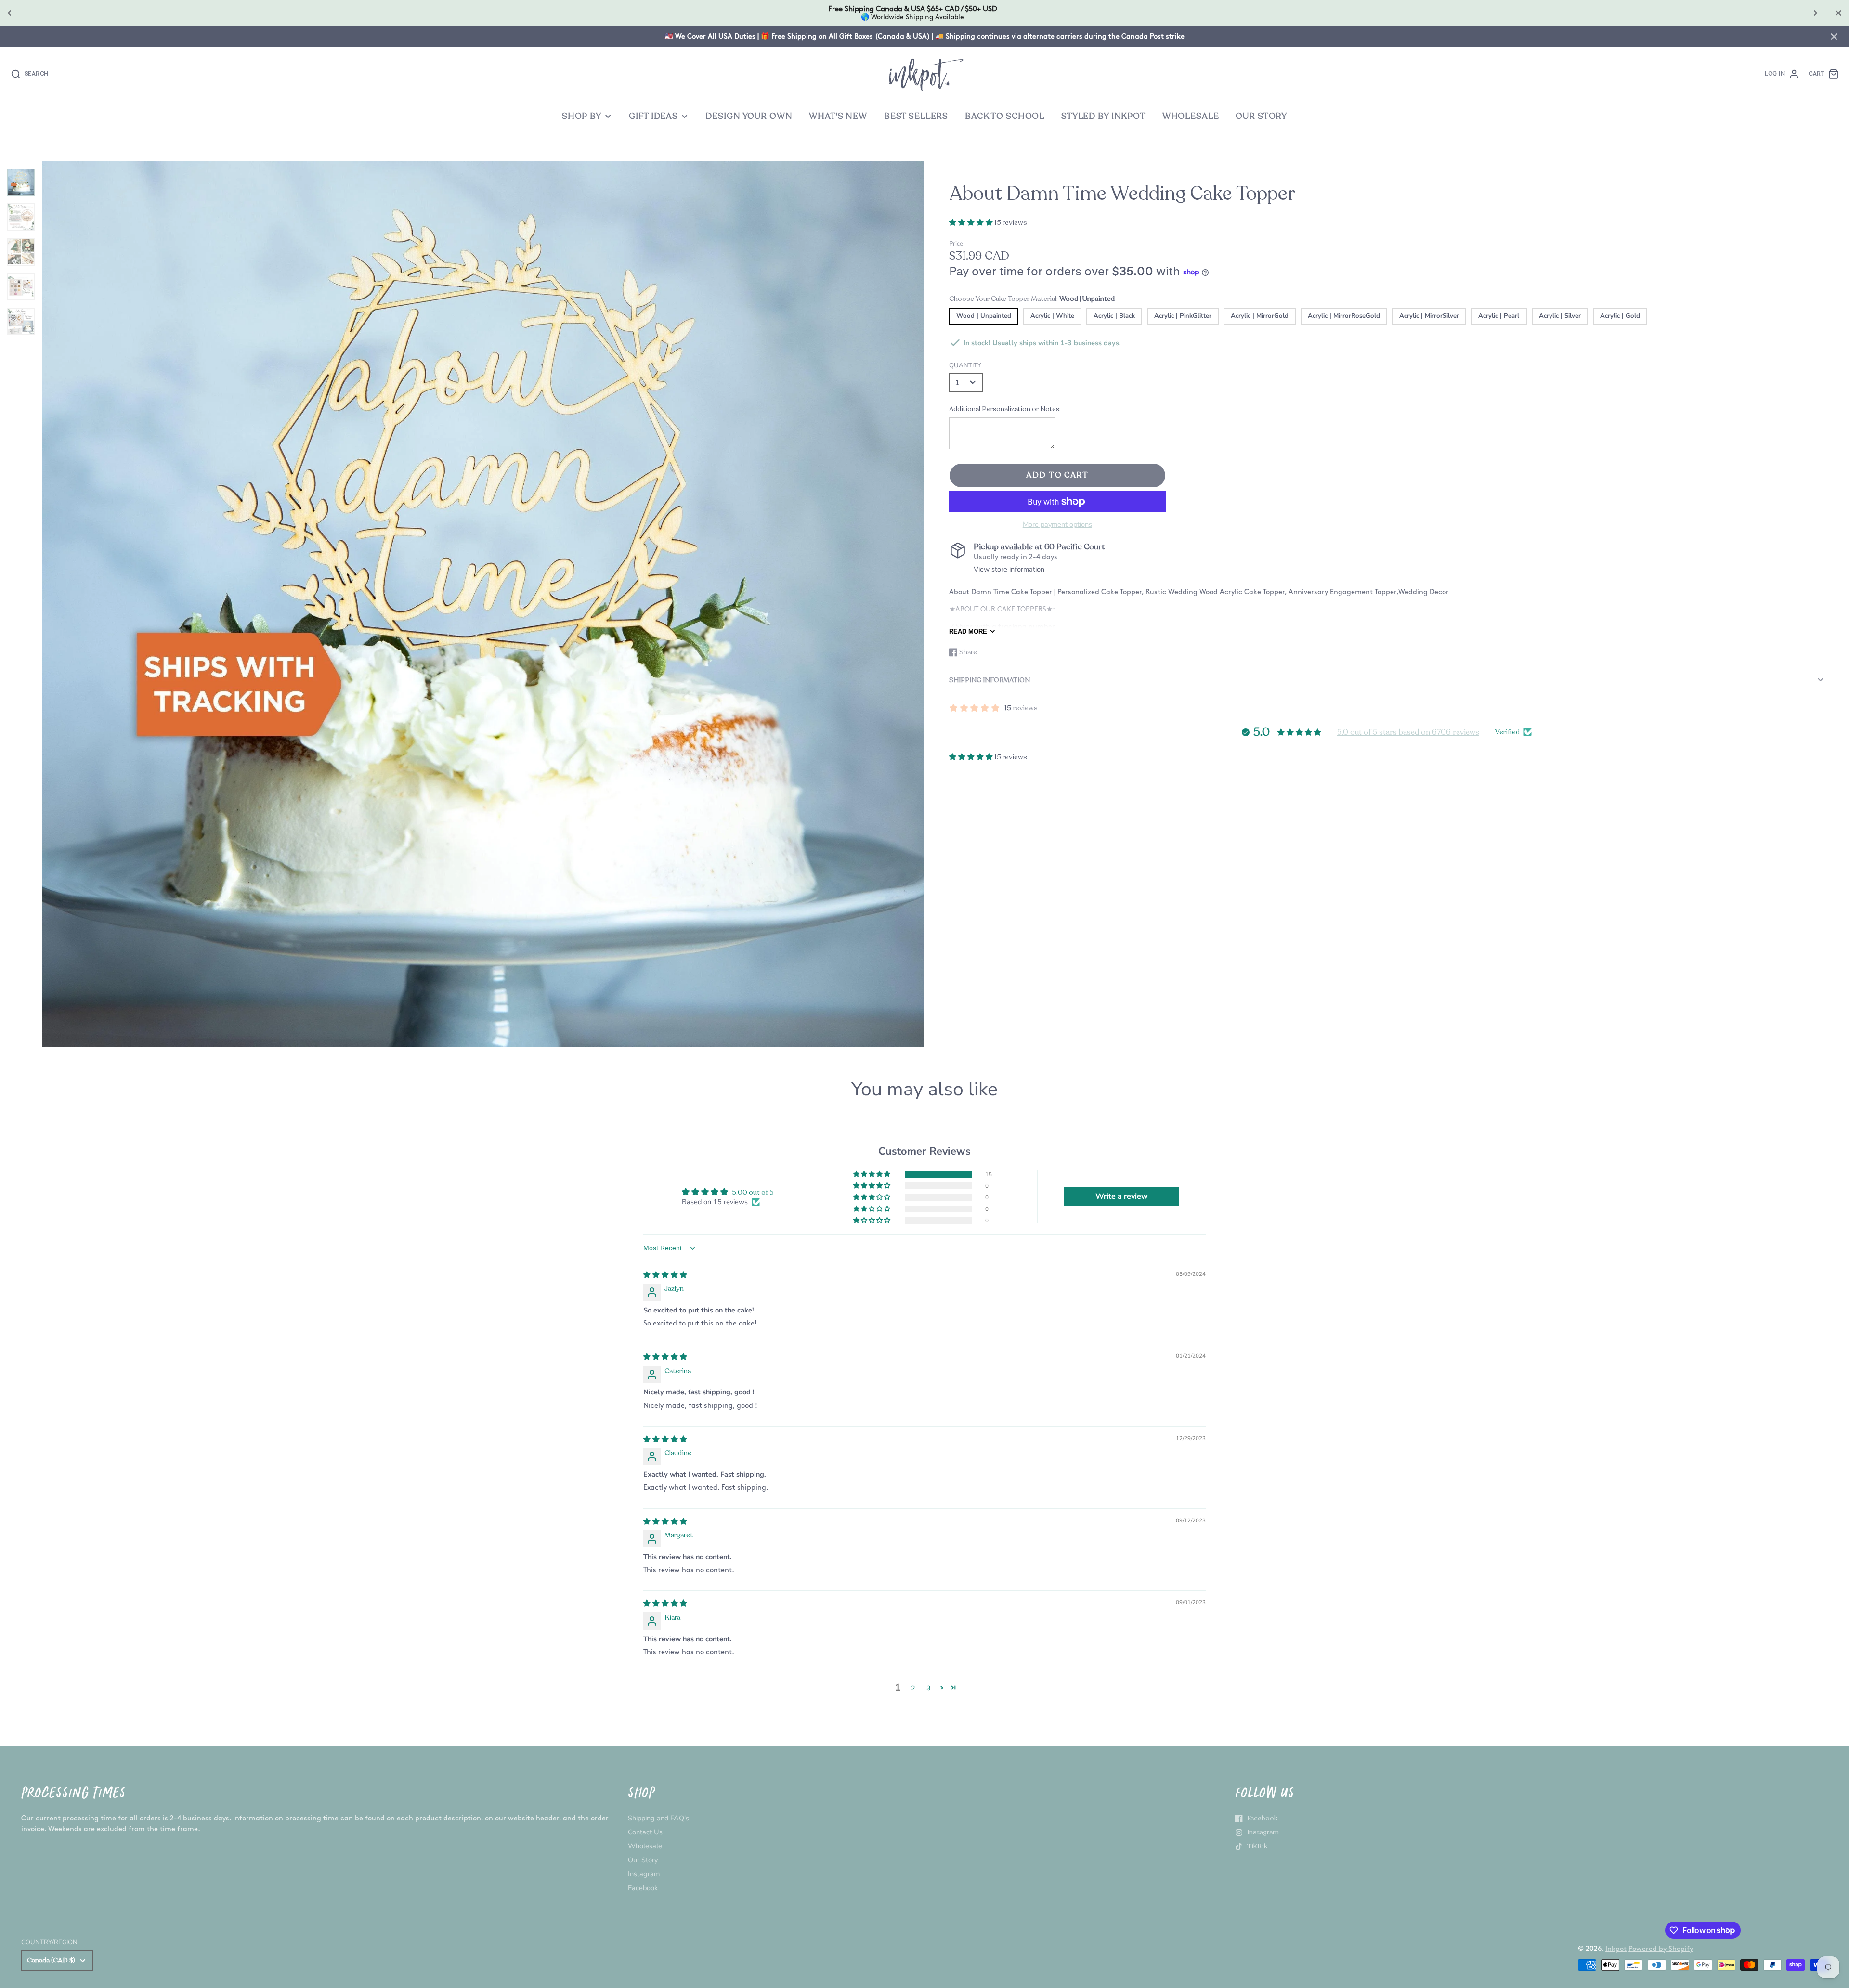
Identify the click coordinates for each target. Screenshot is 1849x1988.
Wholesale (645, 1846)
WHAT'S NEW (838, 116)
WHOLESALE (1191, 116)
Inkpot (1616, 1949)
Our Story (643, 1860)
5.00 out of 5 (753, 1192)
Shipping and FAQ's (658, 1818)
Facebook (643, 1888)
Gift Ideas (653, 116)
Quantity (965, 365)
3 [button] (929, 1688)
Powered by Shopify (1661, 1949)
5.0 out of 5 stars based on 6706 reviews (1408, 732)
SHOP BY (582, 116)
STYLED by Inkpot (1103, 116)
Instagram (644, 1874)
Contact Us (645, 1832)
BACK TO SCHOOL (1005, 116)
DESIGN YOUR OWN (749, 116)
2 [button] (913, 1688)
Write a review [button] (1122, 1196)
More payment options (1057, 524)
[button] (972, 222)
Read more (968, 631)
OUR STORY (1261, 116)
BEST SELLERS (916, 116)
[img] (665, 1275)
